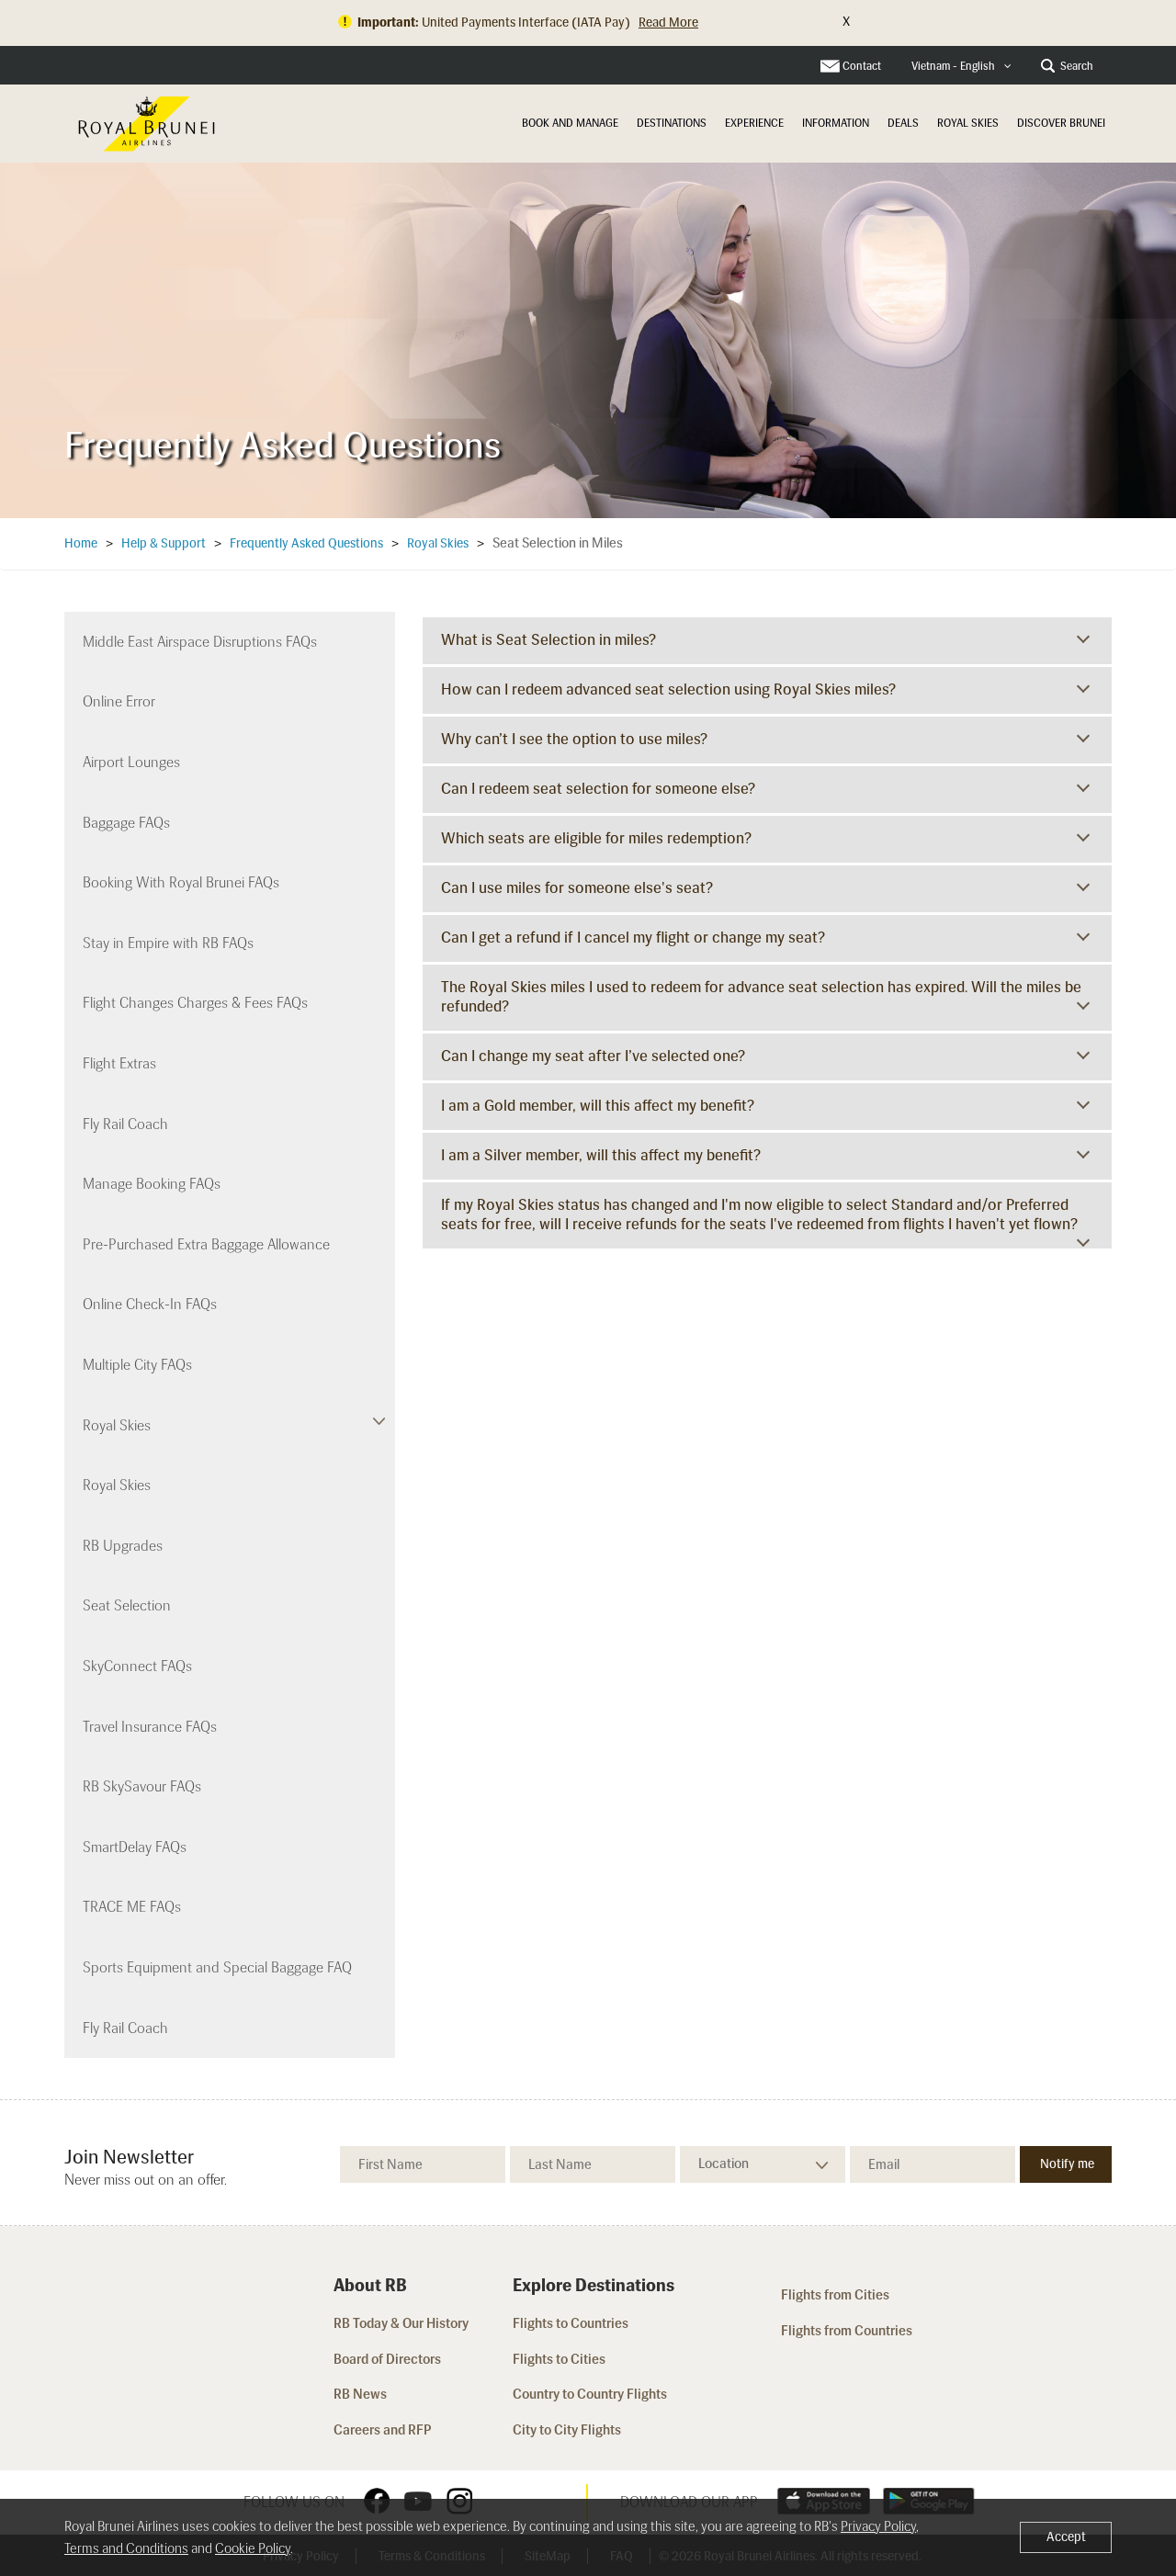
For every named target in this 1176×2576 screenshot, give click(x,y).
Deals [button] (903, 123)
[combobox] (961, 67)
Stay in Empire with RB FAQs (168, 943)
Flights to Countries (571, 2323)
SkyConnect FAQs (137, 1666)
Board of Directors (387, 2359)
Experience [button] (754, 123)
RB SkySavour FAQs (142, 1786)
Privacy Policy (878, 2526)
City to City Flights (568, 2430)
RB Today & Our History (401, 2323)
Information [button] (836, 123)
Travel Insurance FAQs (150, 1727)
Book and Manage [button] (570, 123)
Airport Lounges (131, 762)
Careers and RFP (383, 2430)
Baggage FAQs (126, 823)
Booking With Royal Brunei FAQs (181, 882)
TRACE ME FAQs (132, 1907)
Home (81, 543)
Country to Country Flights (591, 2394)
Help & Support (164, 543)
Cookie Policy (253, 2548)
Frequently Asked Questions (306, 543)
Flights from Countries (847, 2331)
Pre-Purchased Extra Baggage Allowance (206, 1244)
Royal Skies (968, 123)
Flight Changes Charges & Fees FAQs (195, 1003)
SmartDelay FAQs (135, 1847)
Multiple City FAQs (137, 1365)
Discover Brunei (1061, 123)
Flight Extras (119, 1063)
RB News (360, 2394)
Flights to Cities (559, 2359)
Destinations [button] (672, 123)
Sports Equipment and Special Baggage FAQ (217, 1967)
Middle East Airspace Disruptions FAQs (200, 642)
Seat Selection (127, 1605)
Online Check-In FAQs (150, 1304)
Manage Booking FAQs (152, 1184)
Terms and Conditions (126, 2548)
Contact (862, 66)
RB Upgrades (123, 1546)
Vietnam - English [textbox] (953, 66)
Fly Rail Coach (125, 1124)
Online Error (119, 701)
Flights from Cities (835, 2295)
